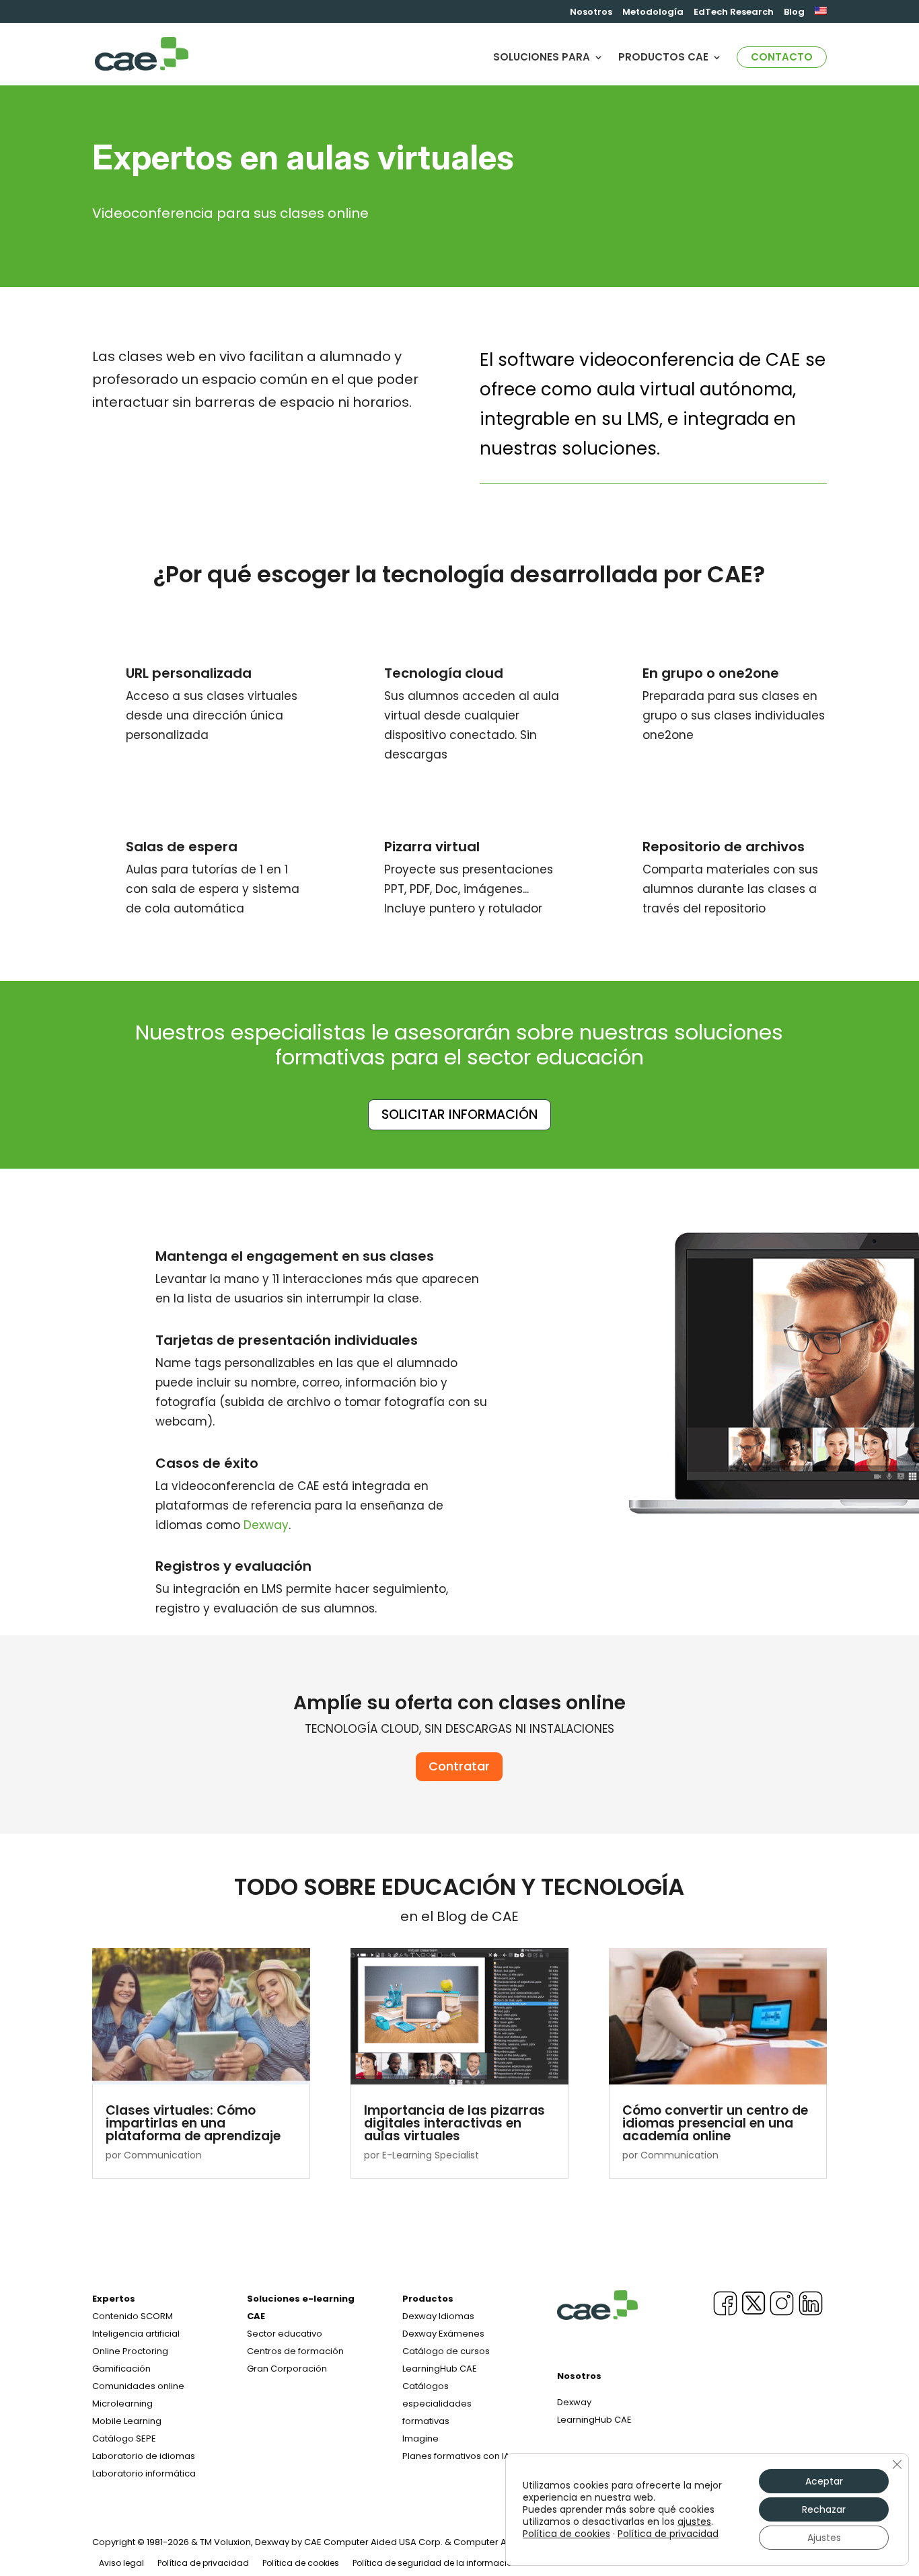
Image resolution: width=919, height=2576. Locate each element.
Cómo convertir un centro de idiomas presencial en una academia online (715, 2123)
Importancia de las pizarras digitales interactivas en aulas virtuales (454, 2123)
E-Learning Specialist (431, 2155)
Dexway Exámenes (443, 2334)
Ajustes (824, 2538)
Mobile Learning (127, 2421)
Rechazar (824, 2509)
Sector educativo (285, 2334)
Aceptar (824, 2481)
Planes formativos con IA (456, 2456)
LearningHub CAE (594, 2420)
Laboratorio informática (144, 2473)
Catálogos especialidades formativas (437, 2404)
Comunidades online (138, 2386)
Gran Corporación (287, 2369)
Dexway (266, 1525)
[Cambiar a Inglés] (821, 15)
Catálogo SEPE (124, 2438)
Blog (794, 13)
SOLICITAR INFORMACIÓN (459, 1115)
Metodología (653, 13)
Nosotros (591, 13)
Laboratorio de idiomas (144, 2456)
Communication (163, 2155)
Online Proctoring (130, 2351)
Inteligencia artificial (136, 2334)
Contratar (459, 1766)
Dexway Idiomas (438, 2316)
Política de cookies (301, 2563)
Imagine (420, 2438)
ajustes (694, 2522)
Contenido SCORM (133, 2316)
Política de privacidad (203, 2563)
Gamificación (121, 2369)
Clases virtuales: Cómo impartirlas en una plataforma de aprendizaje (193, 2123)
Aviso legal (121, 2563)
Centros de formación (295, 2351)
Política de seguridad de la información (435, 2563)
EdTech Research (734, 13)
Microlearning (122, 2404)
